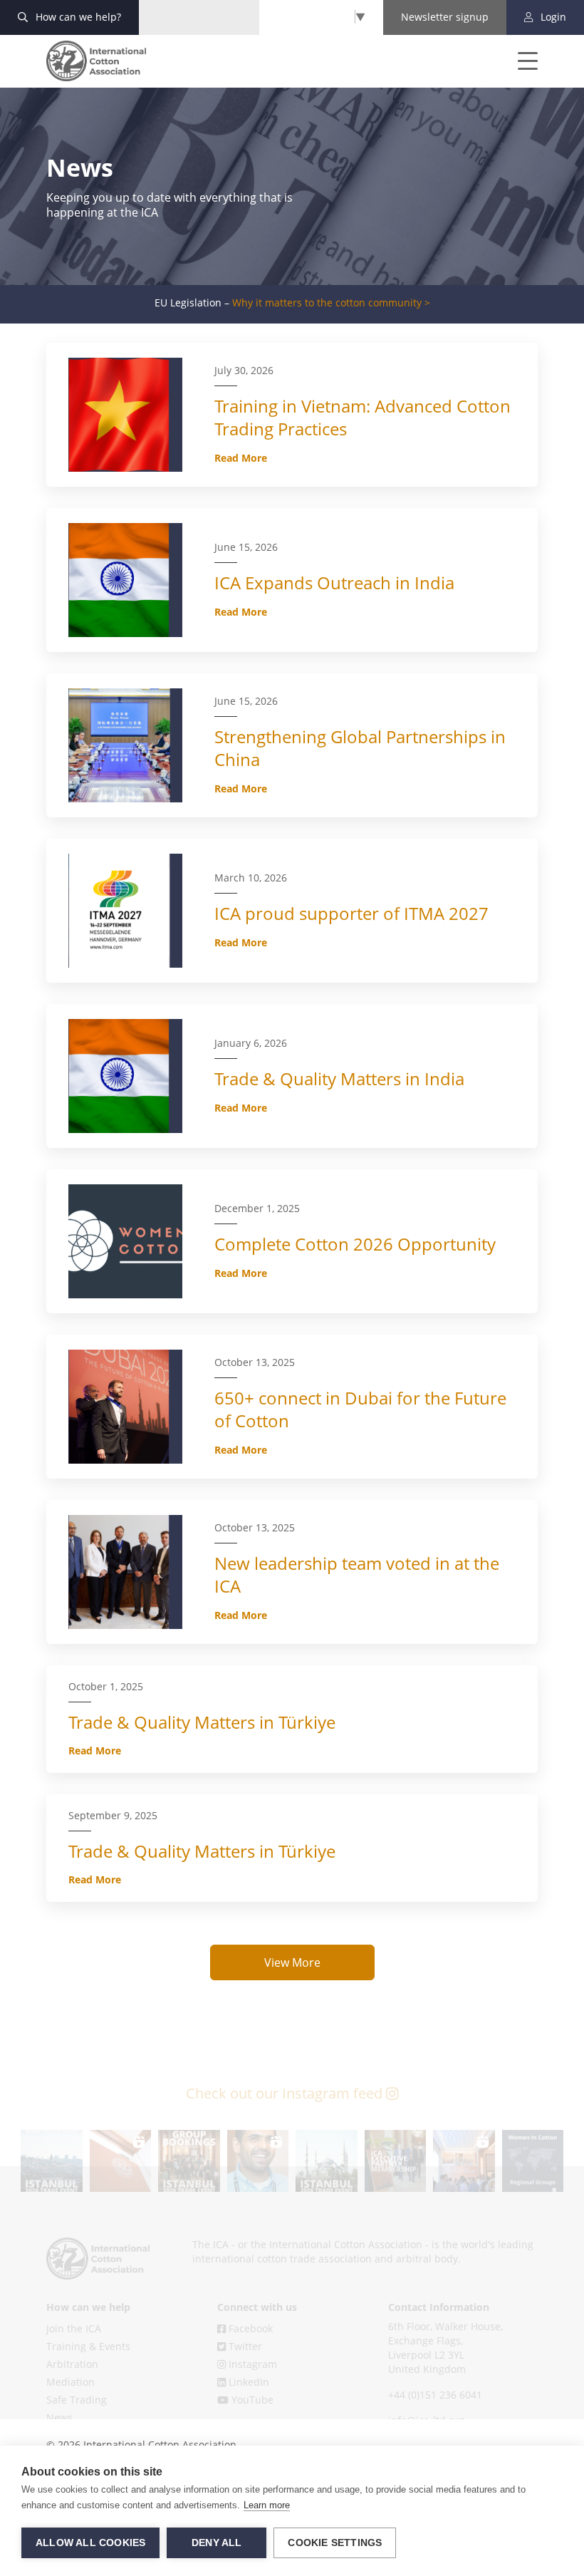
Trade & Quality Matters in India (339, 1078)
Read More (241, 458)
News (59, 2417)
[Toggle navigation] (518, 61)
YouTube (251, 2400)
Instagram (251, 2364)
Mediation (71, 2382)
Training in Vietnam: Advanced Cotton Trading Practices (363, 417)
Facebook (249, 2328)
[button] (52, 2161)
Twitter (244, 2346)
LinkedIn (247, 2382)
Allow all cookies (90, 2543)
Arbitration (72, 2364)
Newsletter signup (445, 17)
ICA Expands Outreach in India (334, 583)
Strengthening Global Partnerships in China (360, 748)
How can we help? (77, 17)
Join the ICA (74, 2328)
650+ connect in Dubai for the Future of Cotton (360, 1409)
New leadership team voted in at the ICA (357, 1574)
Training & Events (88, 2346)
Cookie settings (335, 2543)
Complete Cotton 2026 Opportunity (355, 1244)
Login (552, 17)
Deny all (217, 2543)
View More (292, 1962)
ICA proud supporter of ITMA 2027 (351, 913)
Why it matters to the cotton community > (331, 303)
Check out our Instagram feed (286, 2093)
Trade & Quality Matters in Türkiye (202, 1722)
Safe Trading (77, 2400)
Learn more (267, 2505)
